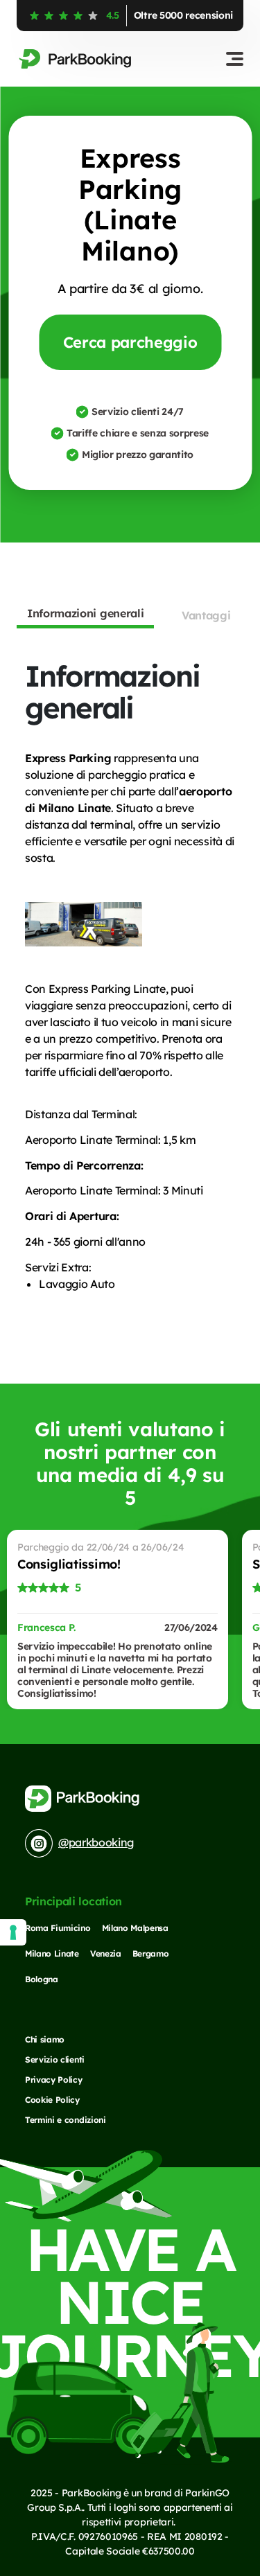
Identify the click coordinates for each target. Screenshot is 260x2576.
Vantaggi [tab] (206, 615)
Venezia (106, 1953)
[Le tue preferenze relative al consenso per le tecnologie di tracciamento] (13, 1932)
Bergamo (151, 1953)
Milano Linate (52, 1953)
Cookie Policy (52, 2100)
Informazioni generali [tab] (85, 613)
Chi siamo (45, 2039)
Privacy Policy (54, 2080)
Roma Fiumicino (58, 1928)
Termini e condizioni (66, 2120)
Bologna (42, 1979)
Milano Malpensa (135, 1928)
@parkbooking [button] (96, 1842)
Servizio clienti (55, 2059)
